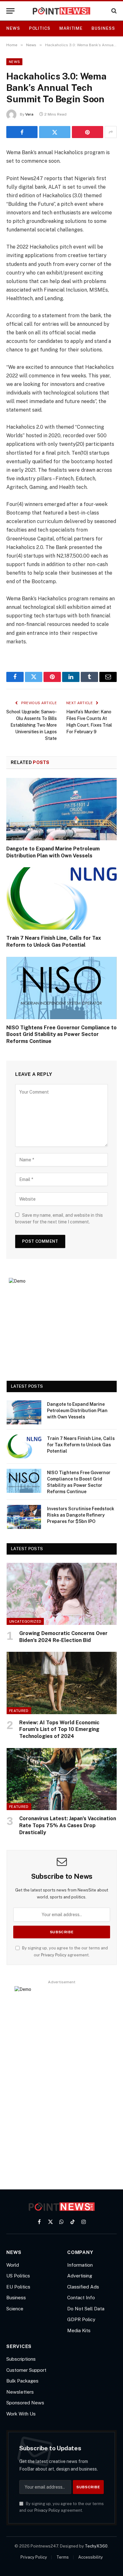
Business (103, 28)
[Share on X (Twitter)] (55, 132)
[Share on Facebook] (22, 132)
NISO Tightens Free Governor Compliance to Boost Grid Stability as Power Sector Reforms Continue (61, 1035)
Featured (19, 1711)
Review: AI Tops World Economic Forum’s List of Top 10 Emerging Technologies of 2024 (59, 1730)
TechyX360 (96, 2546)
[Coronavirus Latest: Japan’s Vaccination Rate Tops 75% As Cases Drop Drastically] (62, 1779)
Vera (29, 114)
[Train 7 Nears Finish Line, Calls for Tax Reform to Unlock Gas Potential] (61, 898)
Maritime (71, 28)
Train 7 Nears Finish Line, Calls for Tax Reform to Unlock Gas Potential (81, 1445)
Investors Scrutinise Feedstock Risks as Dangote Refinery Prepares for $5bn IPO (81, 1515)
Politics (40, 28)
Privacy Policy (54, 1955)
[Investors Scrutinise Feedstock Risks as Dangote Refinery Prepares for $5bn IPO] (24, 1517)
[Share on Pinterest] (88, 132)
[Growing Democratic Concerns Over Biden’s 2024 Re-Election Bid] (62, 1594)
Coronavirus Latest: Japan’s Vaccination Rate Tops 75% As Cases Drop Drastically (68, 1825)
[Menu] (10, 11)
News (13, 28)
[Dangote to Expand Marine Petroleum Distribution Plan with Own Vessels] (61, 809)
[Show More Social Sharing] (111, 132)
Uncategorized (25, 1621)
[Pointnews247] (62, 11)
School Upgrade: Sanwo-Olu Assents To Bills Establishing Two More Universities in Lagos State (32, 725)
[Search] (113, 11)
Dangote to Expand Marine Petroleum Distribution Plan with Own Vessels (77, 1411)
